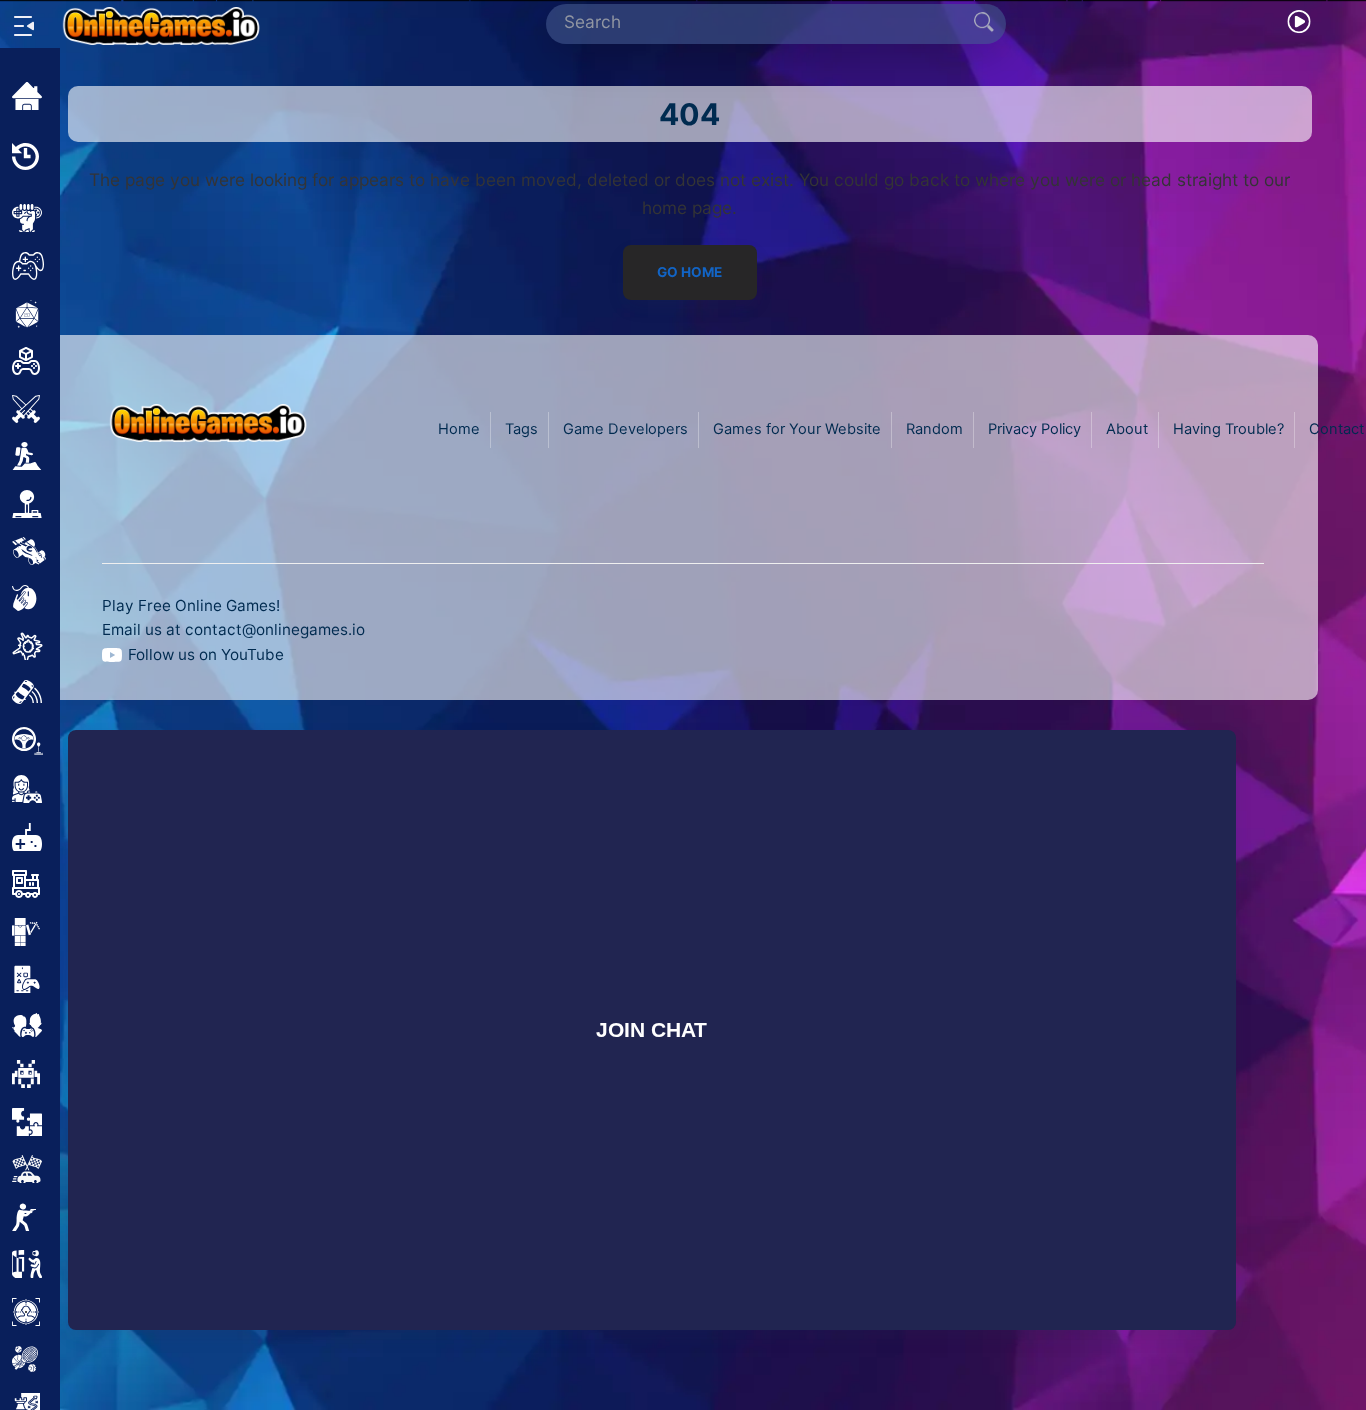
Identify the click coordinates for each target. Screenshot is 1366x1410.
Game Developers (625, 429)
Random (934, 429)
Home (459, 429)
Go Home (689, 273)
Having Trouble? (1228, 429)
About (1127, 429)
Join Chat (652, 1029)
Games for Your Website (797, 429)
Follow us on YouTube (206, 654)
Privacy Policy (1034, 429)
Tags (521, 429)
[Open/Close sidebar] (24, 26)
